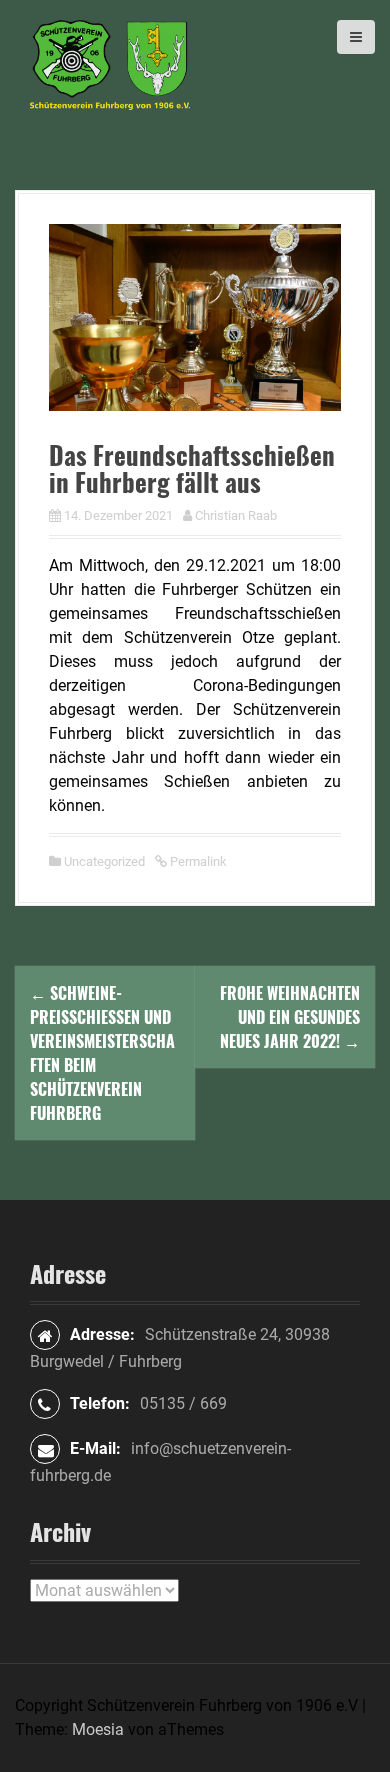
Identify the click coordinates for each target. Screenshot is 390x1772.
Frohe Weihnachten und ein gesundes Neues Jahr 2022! (290, 1017)
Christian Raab (236, 515)
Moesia (98, 1729)
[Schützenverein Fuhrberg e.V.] (110, 63)
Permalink (197, 861)
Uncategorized (104, 861)
